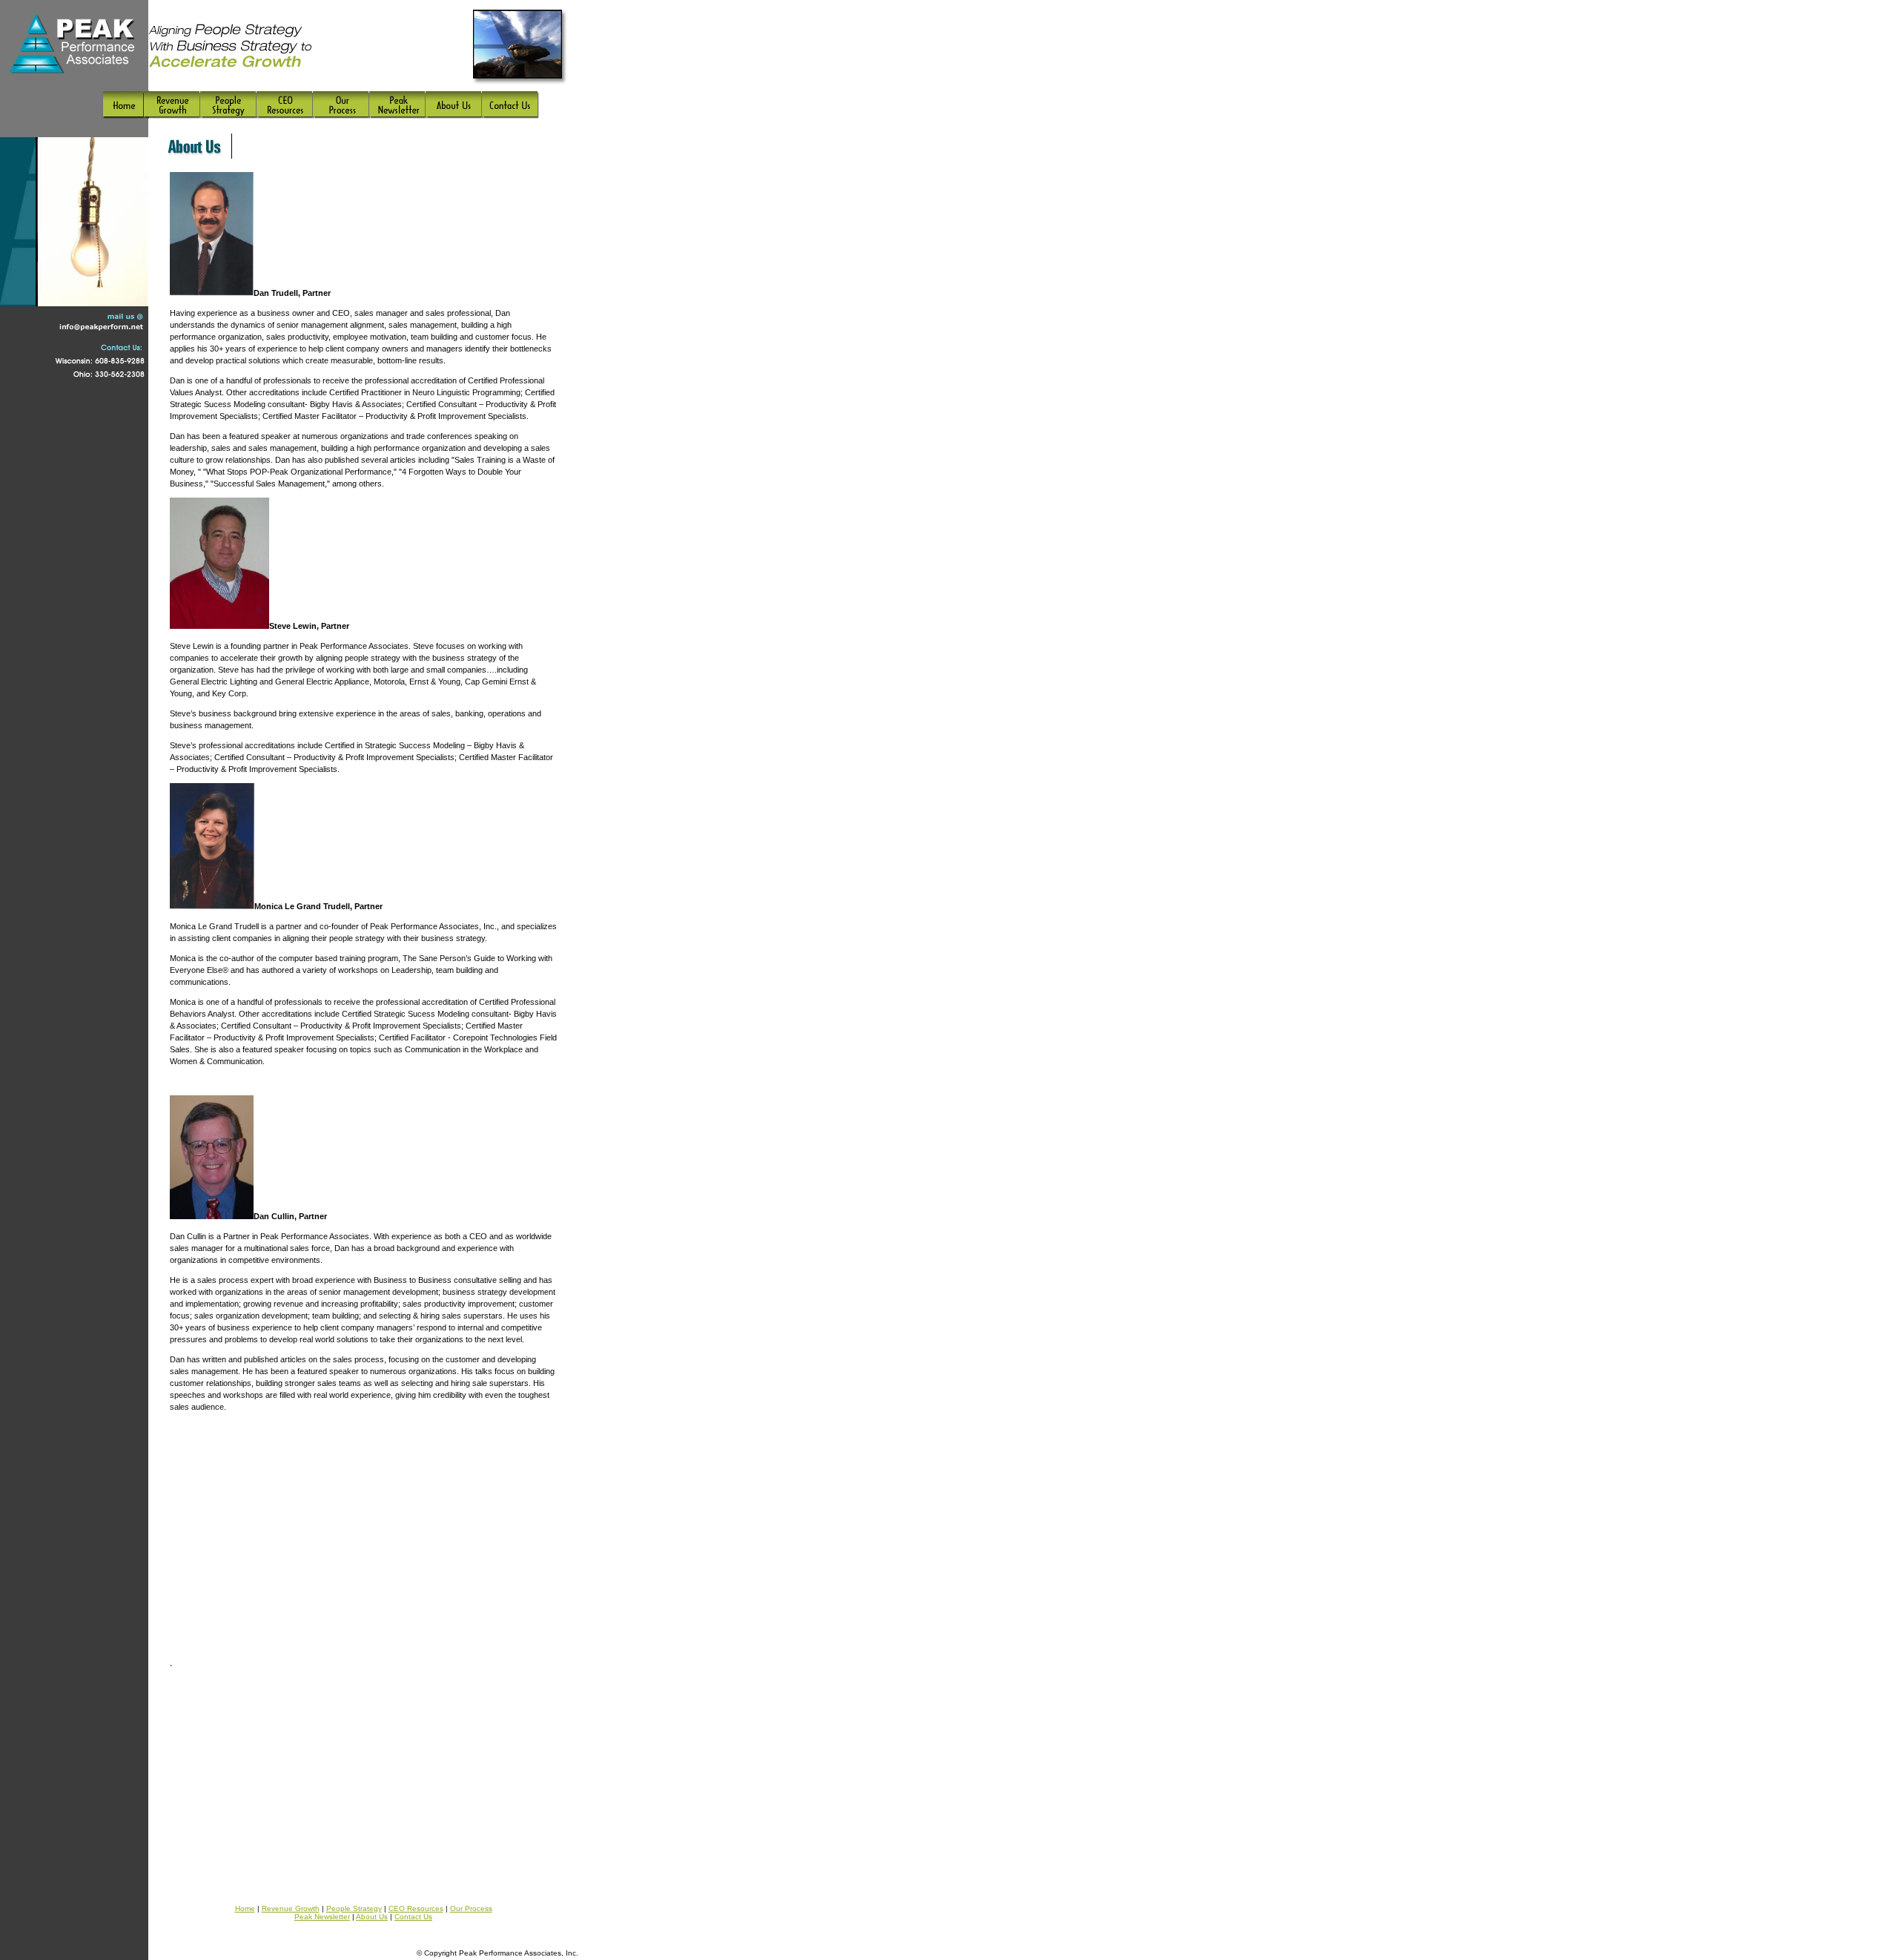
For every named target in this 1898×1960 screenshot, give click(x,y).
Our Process (471, 1908)
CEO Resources (416, 1908)
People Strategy (354, 1908)
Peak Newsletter (322, 1917)
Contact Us (413, 1917)
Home (245, 1908)
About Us (372, 1917)
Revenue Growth (291, 1908)
